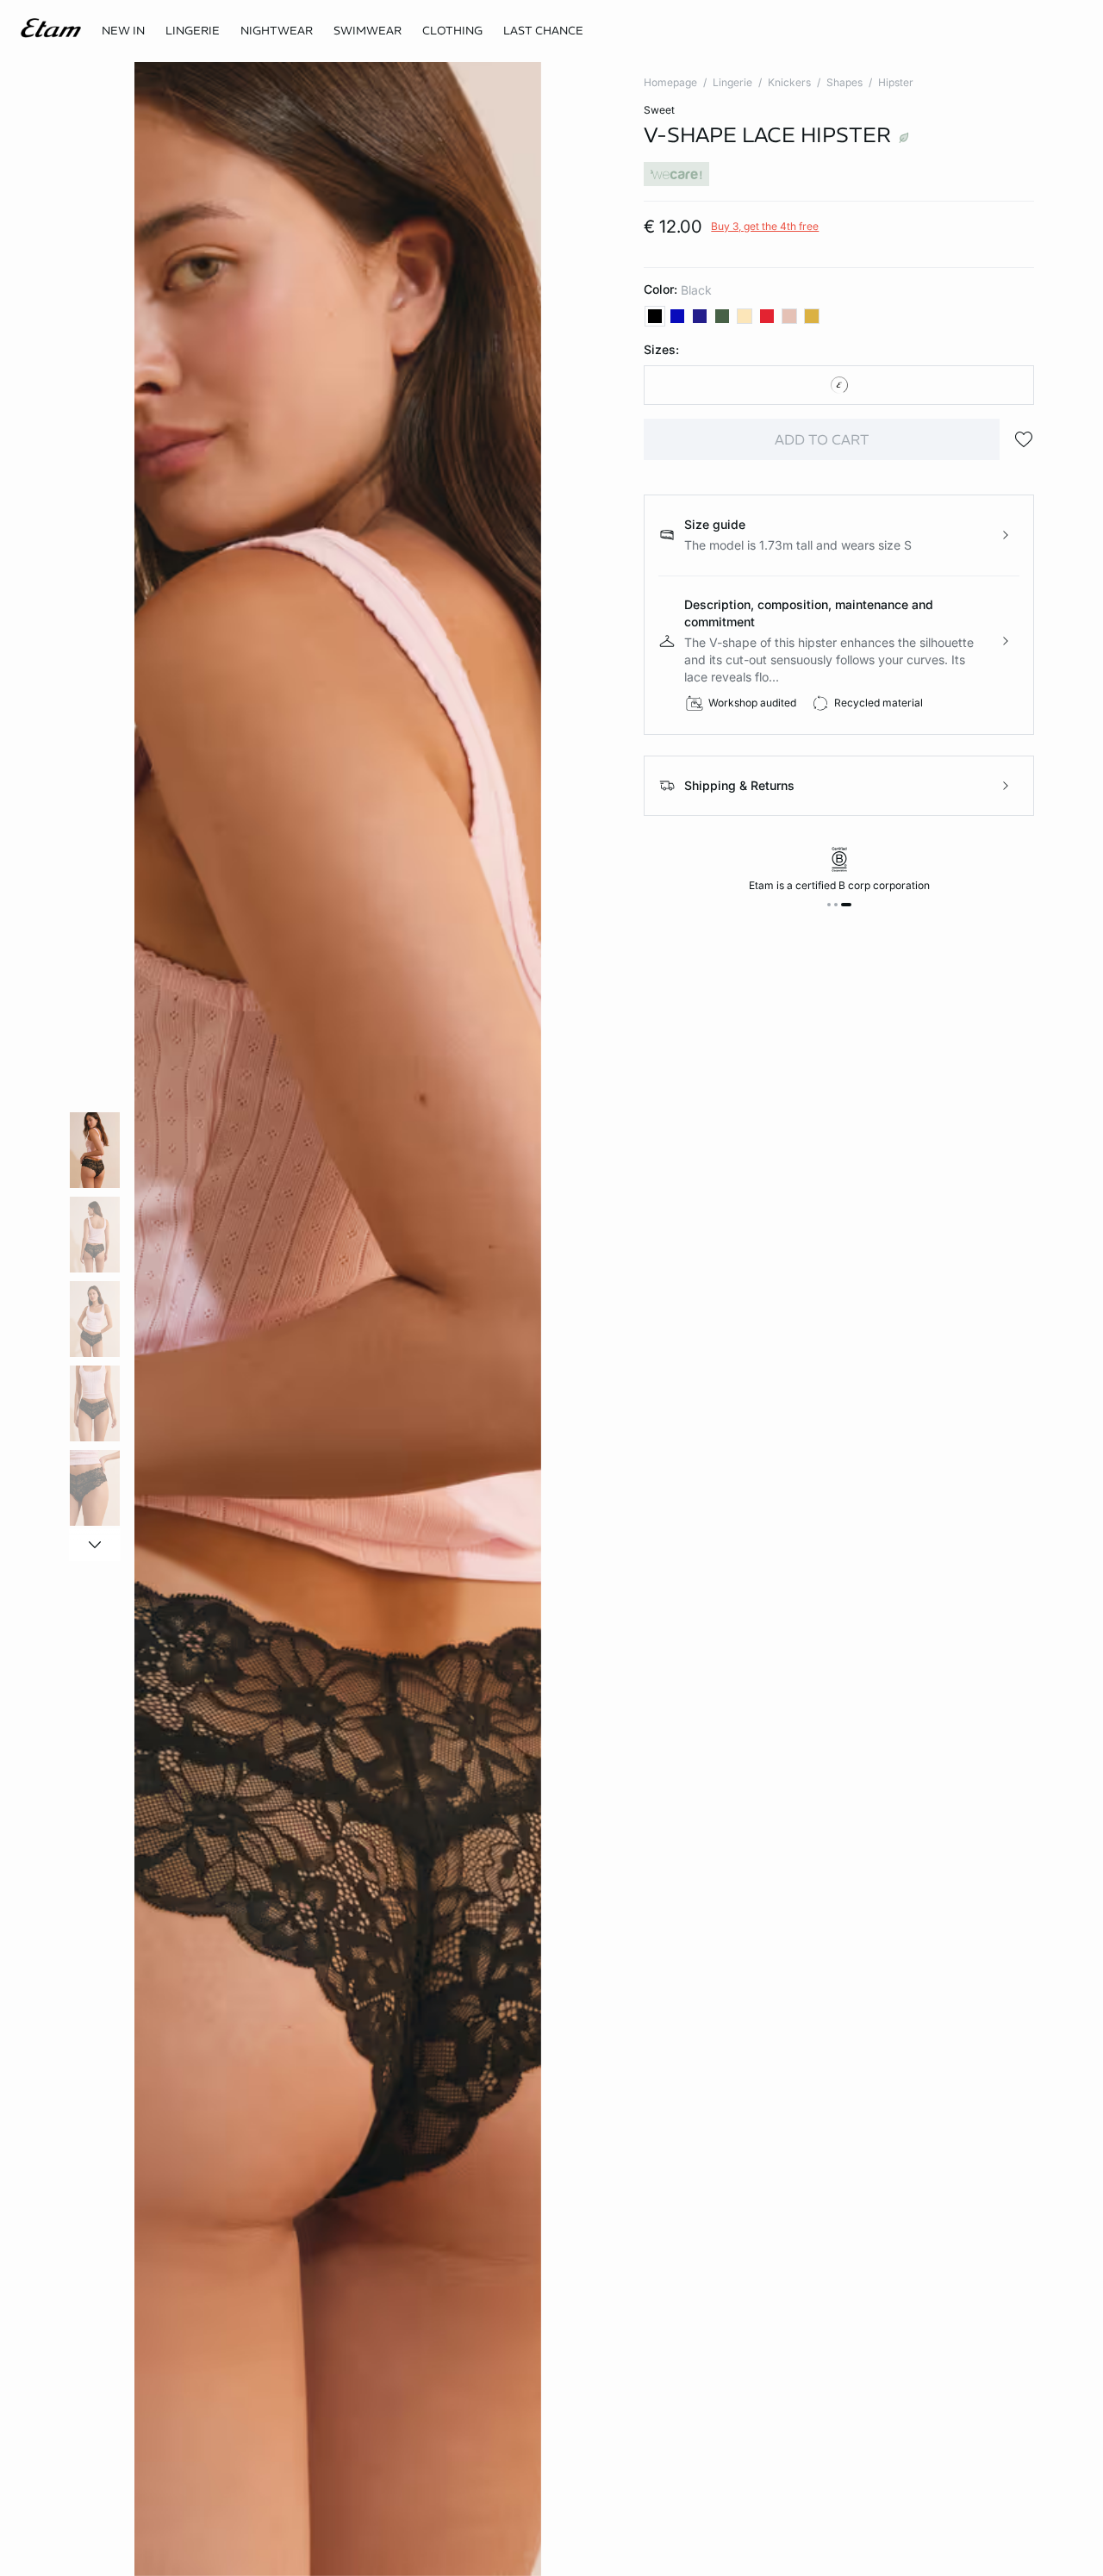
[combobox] (839, 385)
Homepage (670, 82)
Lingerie (732, 82)
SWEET (659, 110)
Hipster (896, 82)
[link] (123, 31)
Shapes (844, 82)
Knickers (789, 82)
